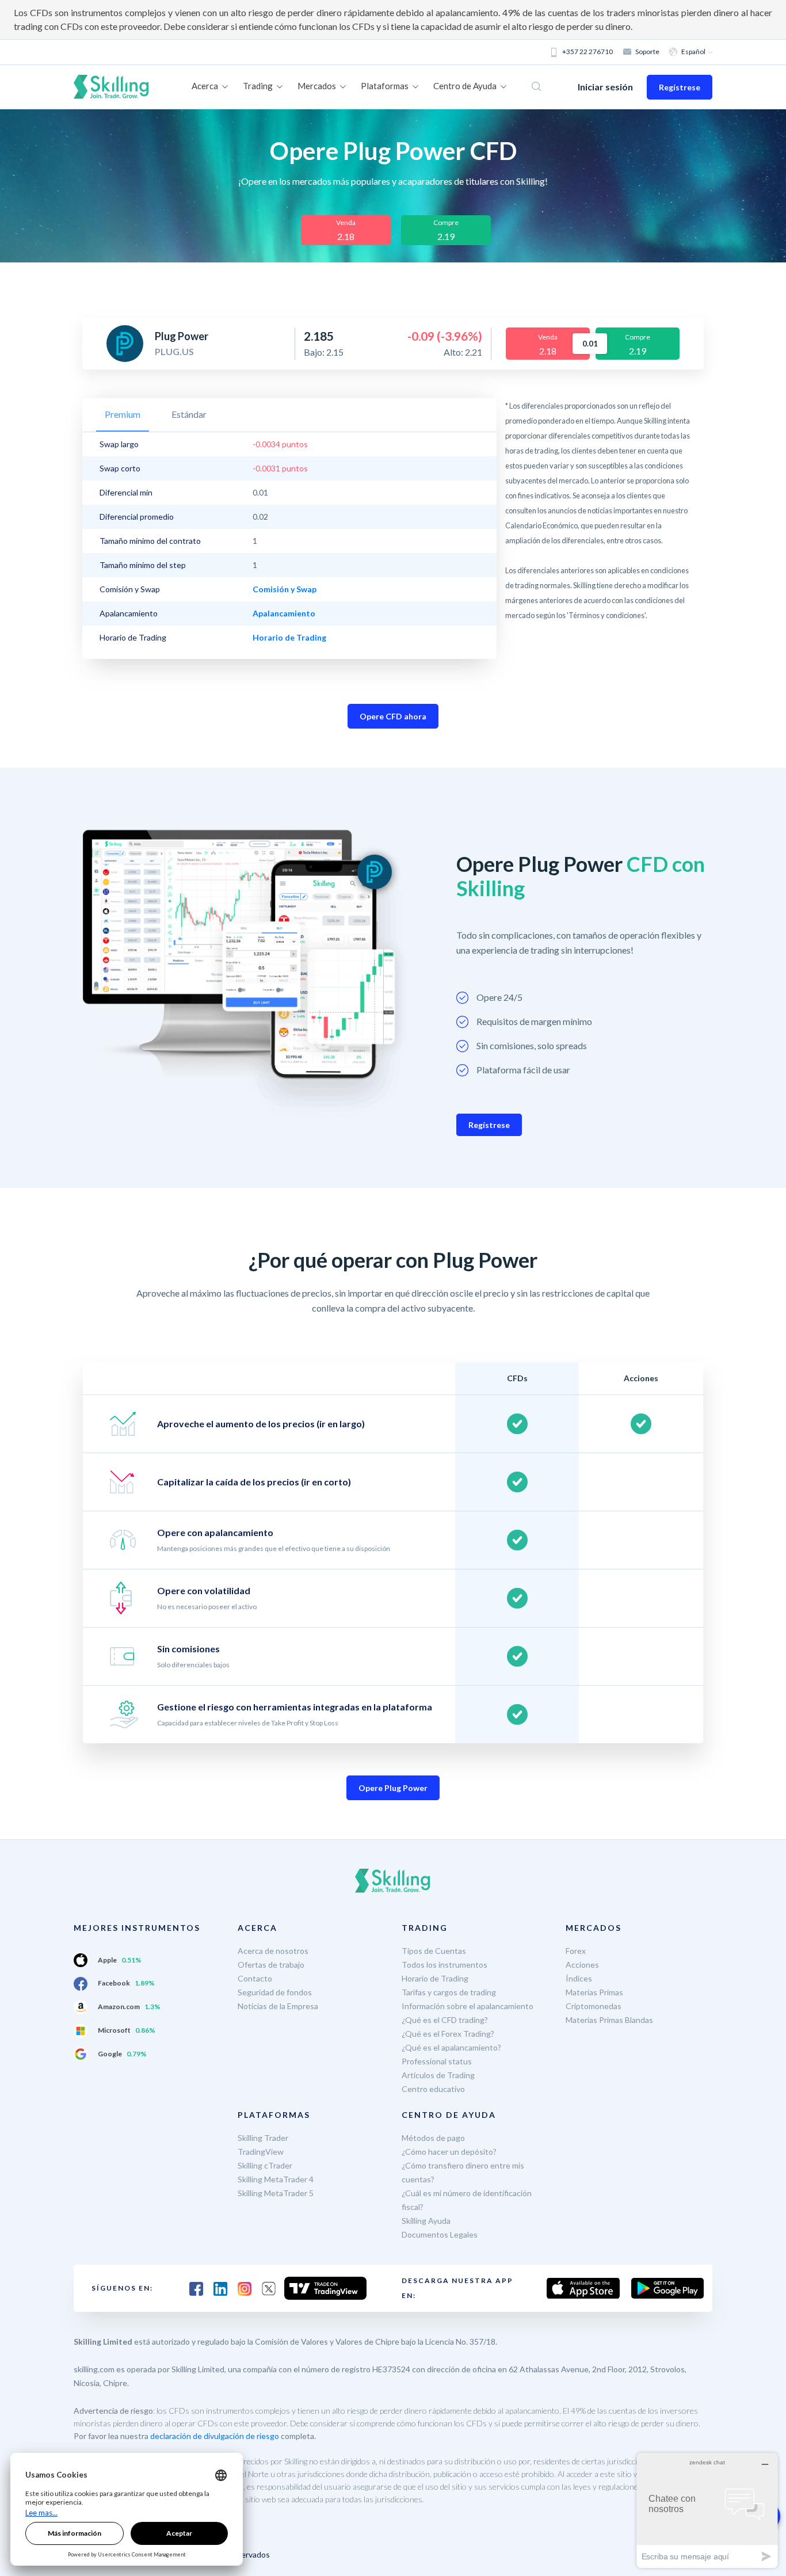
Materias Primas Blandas (609, 2020)
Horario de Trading (435, 1978)
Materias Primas (594, 1992)
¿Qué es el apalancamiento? (451, 2047)
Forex (576, 1951)
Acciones (582, 1965)
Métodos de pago (433, 2138)
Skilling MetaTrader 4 (276, 2179)
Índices (579, 1978)
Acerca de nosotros (273, 1951)
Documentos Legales (440, 2234)
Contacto (255, 1978)
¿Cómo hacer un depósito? (449, 2152)
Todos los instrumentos (444, 1965)
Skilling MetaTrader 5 (276, 2193)
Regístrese (680, 87)
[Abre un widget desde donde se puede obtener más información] (707, 2510)
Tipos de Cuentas (434, 1951)
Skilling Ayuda (426, 2221)
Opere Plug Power (393, 1788)
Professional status (437, 2061)
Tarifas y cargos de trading (449, 1992)
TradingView (261, 2152)
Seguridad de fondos (275, 1992)
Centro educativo (433, 2089)
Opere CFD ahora (393, 716)
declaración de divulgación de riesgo (215, 2436)
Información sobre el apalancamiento (468, 2006)
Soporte (647, 52)
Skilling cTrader (265, 2165)
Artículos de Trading (438, 2075)
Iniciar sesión (605, 87)
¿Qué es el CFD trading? (445, 2020)
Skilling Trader (263, 2138)
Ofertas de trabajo (271, 1965)
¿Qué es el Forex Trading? (448, 2034)
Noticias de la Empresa (278, 2006)
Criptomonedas (594, 2006)
